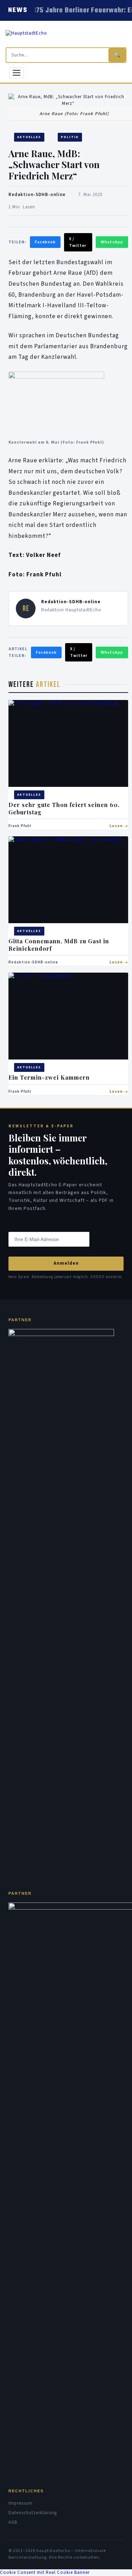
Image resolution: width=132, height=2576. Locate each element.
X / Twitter (78, 242)
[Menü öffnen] (17, 73)
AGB (13, 2522)
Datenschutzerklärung (33, 2513)
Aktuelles (29, 137)
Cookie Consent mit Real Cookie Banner (45, 2572)
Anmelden (66, 1263)
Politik (70, 137)
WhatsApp (112, 242)
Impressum (20, 2503)
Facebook (45, 242)
